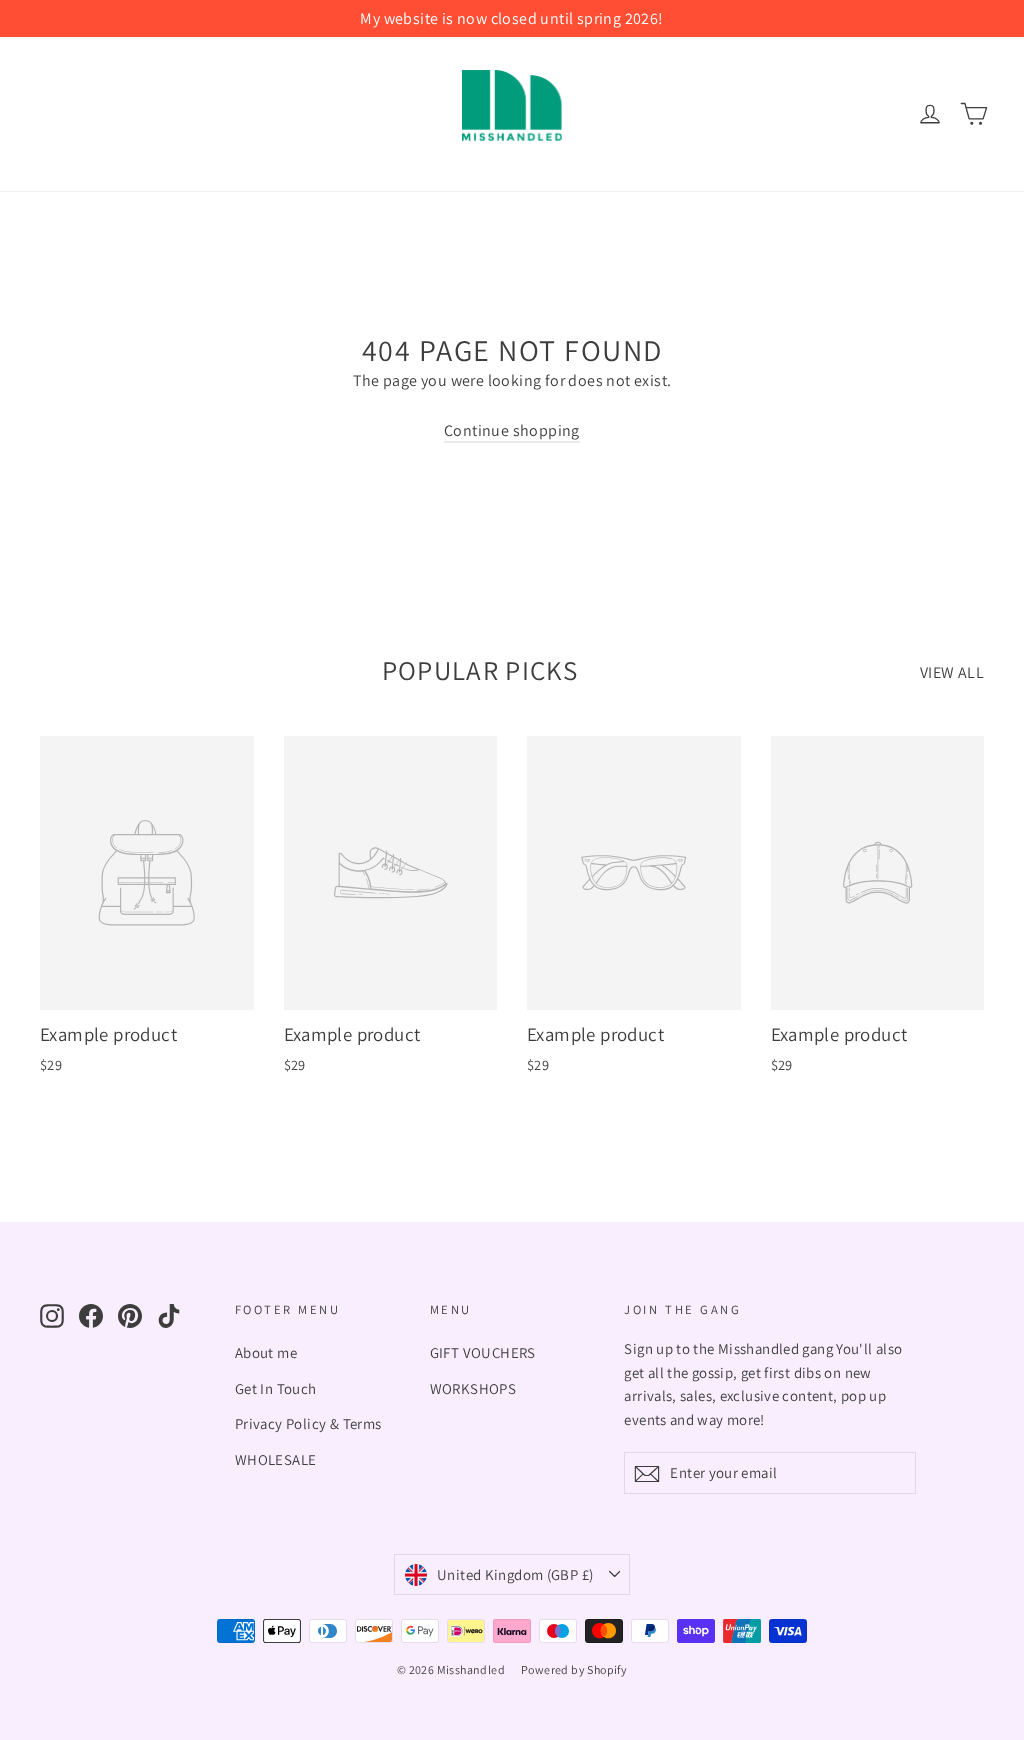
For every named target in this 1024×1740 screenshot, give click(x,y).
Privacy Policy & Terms (308, 1423)
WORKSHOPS (473, 1388)
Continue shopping (512, 430)
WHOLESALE (276, 1459)
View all (952, 672)
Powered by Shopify (574, 1669)
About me (266, 1352)
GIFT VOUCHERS (483, 1352)
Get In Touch (276, 1388)
